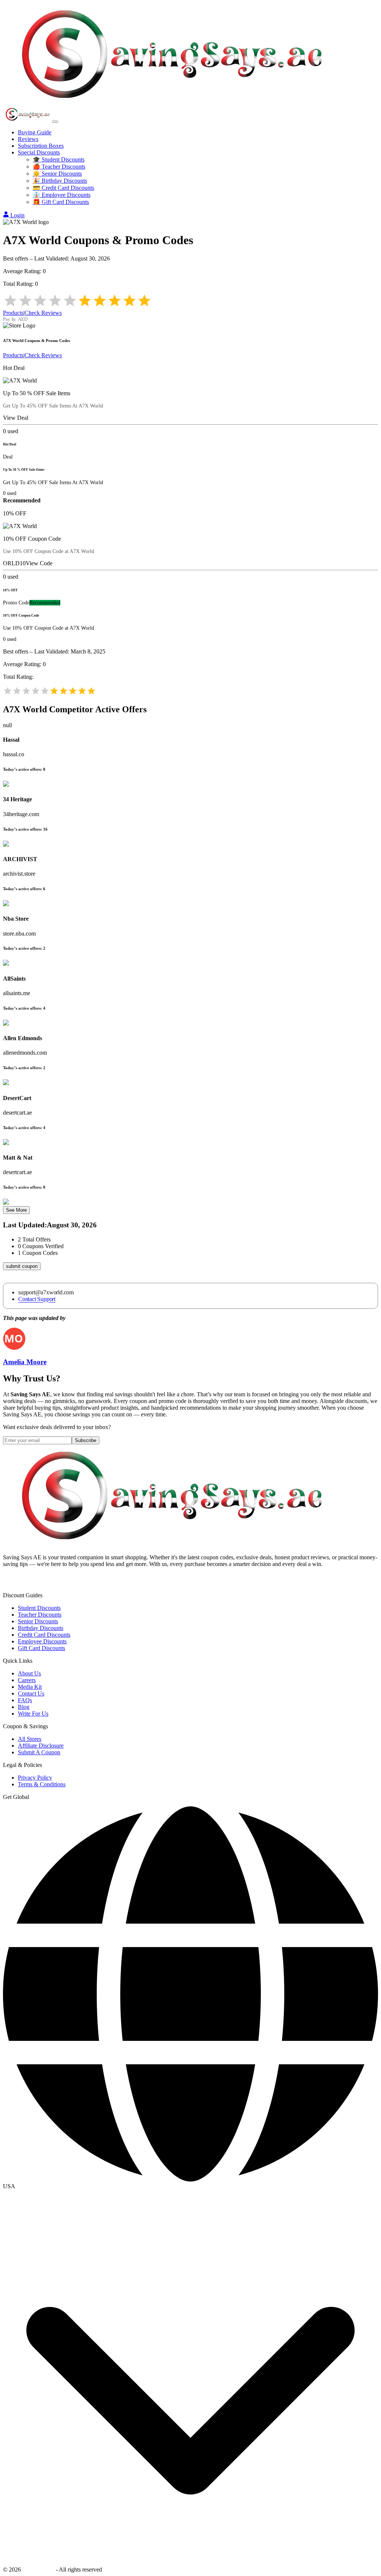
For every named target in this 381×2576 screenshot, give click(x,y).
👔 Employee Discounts (62, 195)
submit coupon (22, 1266)
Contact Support (37, 1299)
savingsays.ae (38, 2569)
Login (17, 215)
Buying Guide (35, 132)
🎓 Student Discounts (59, 159)
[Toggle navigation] (55, 122)
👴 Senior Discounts (57, 174)
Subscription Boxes (41, 146)
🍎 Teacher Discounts (59, 167)
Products (13, 313)
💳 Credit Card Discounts (63, 188)
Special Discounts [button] (39, 152)
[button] (190, 2186)
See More (16, 1210)
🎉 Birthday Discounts (60, 181)
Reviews (28, 139)
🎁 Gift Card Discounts (61, 202)
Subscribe (86, 1440)
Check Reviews (43, 313)
